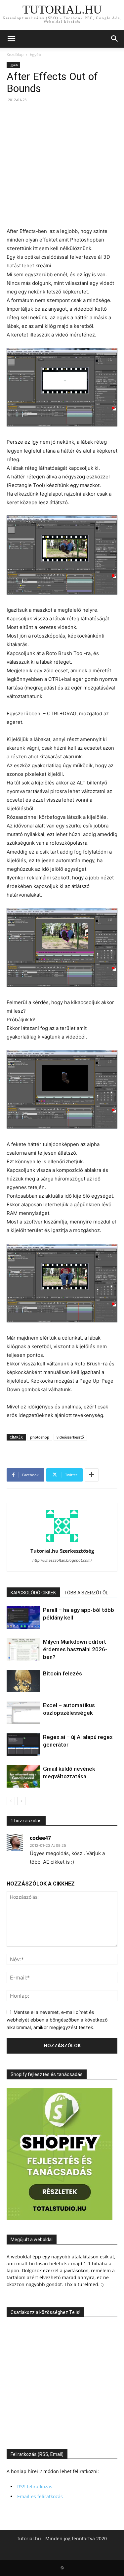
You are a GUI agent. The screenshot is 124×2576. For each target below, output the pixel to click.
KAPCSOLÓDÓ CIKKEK (33, 1593)
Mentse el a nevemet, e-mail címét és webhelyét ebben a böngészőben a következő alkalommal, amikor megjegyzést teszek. (57, 2020)
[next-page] (21, 1801)
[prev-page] (11, 1801)
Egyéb (35, 54)
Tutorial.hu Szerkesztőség (62, 1551)
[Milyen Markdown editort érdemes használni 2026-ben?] (23, 1649)
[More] (92, 1475)
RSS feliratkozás (35, 2487)
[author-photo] (62, 1542)
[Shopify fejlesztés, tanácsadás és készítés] (60, 2219)
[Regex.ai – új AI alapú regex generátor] (23, 1745)
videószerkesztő (70, 1437)
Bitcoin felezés (62, 1673)
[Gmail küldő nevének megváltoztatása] (23, 1777)
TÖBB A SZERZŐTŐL (86, 1593)
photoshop (40, 1437)
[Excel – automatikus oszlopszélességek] (23, 1713)
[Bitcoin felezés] (23, 1681)
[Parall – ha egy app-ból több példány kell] (23, 1618)
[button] (11, 39)
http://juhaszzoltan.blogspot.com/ (62, 1560)
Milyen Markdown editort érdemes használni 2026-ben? (75, 1649)
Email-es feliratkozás (40, 2496)
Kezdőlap (15, 54)
